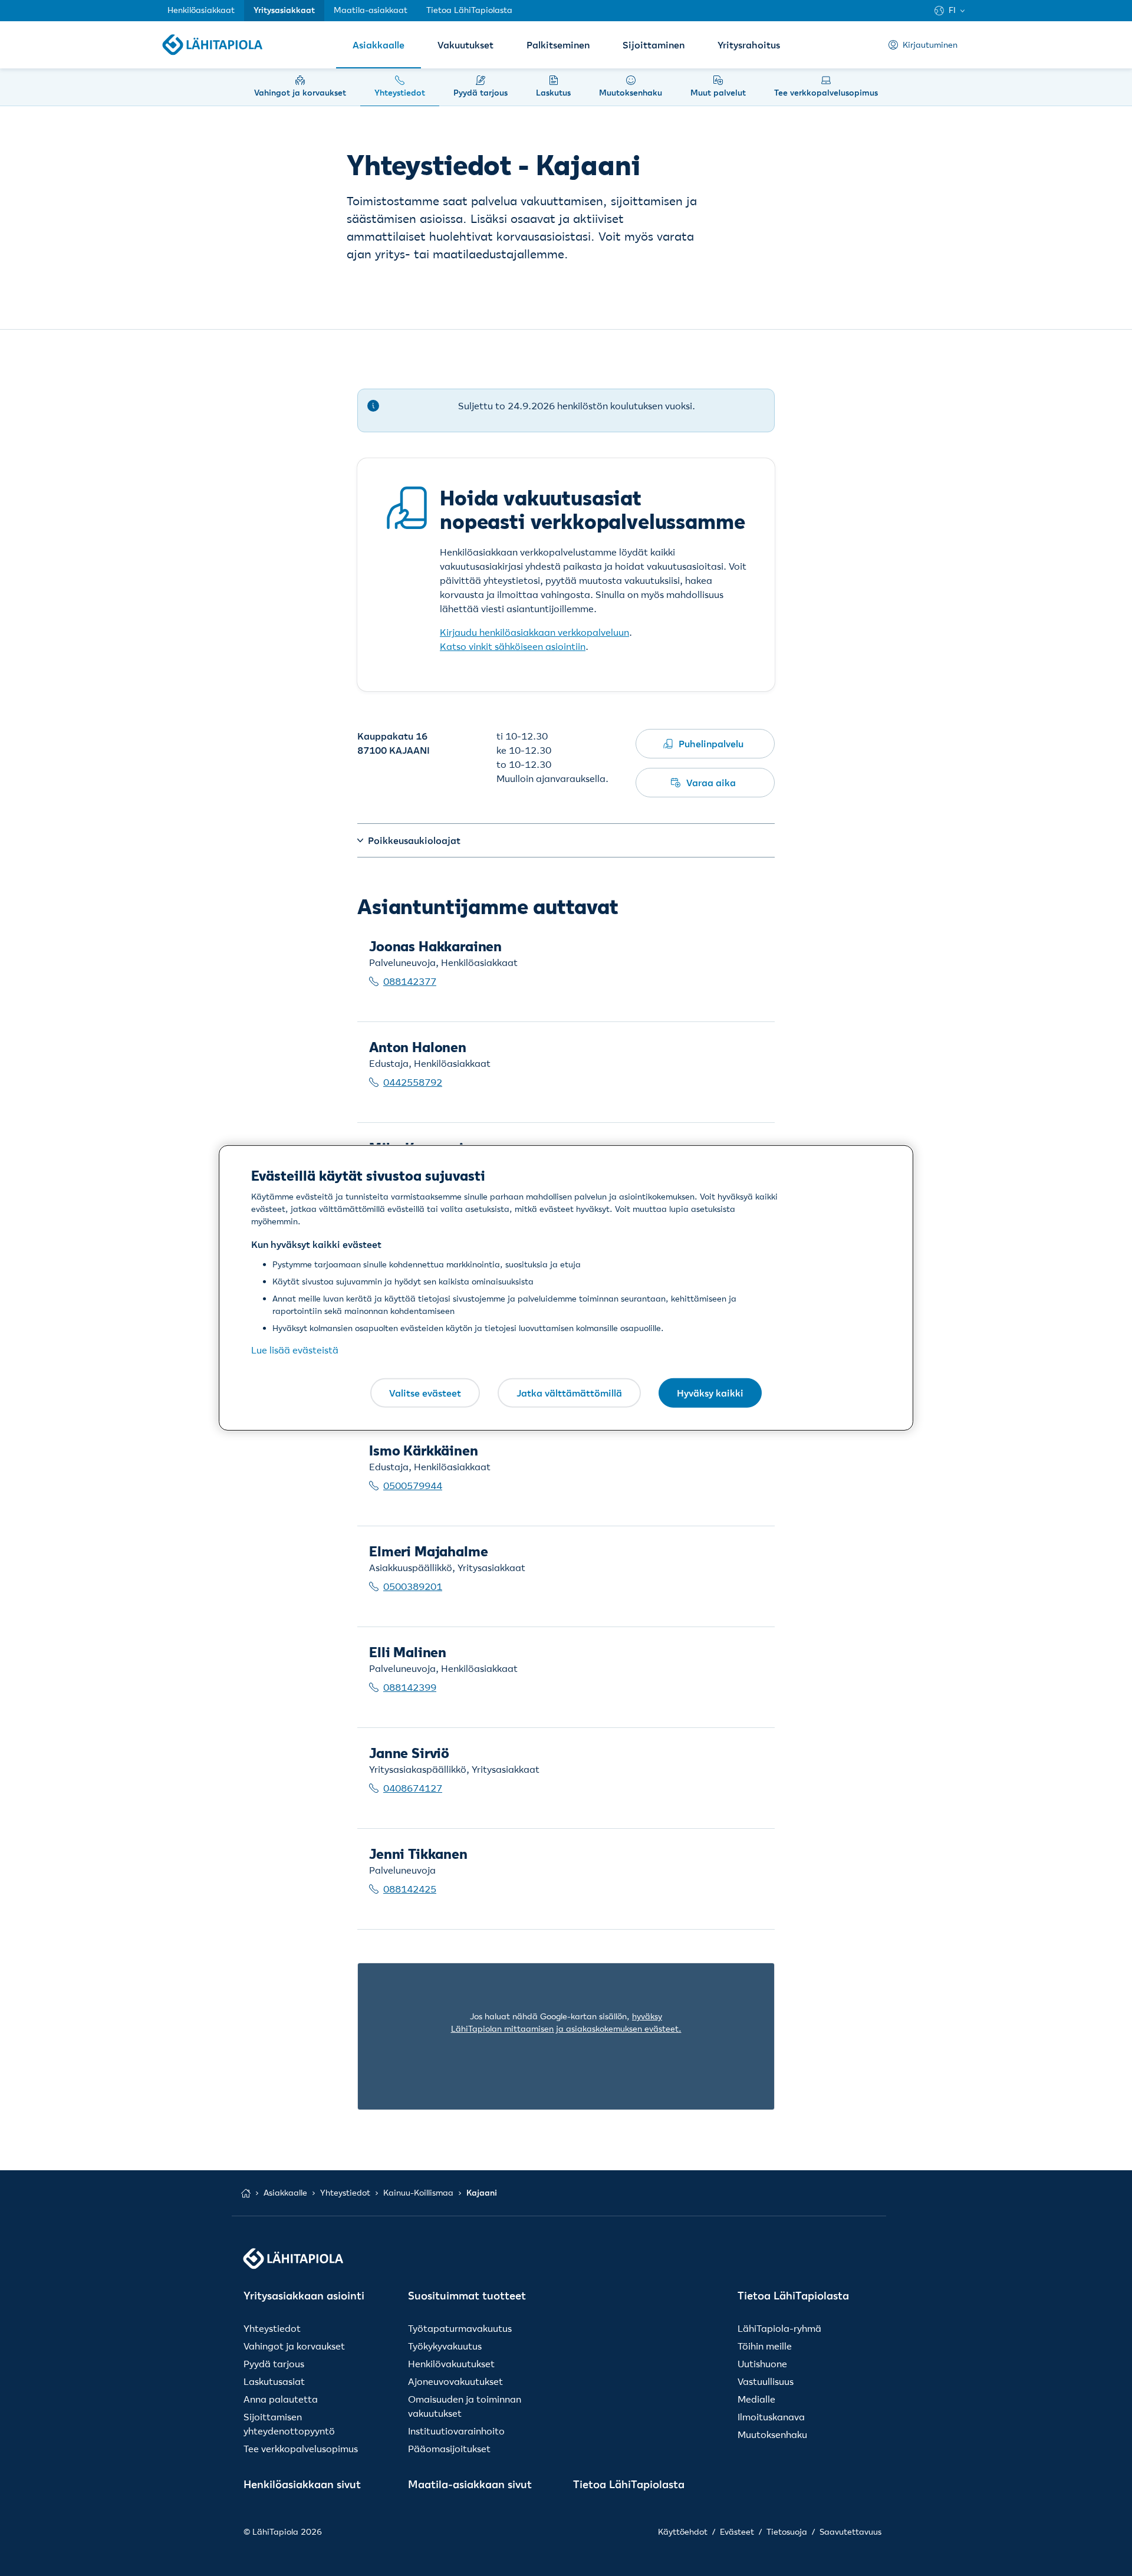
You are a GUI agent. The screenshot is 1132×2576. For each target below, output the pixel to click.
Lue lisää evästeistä (295, 1350)
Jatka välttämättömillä (569, 1392)
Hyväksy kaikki (710, 1392)
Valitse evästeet (425, 1392)
